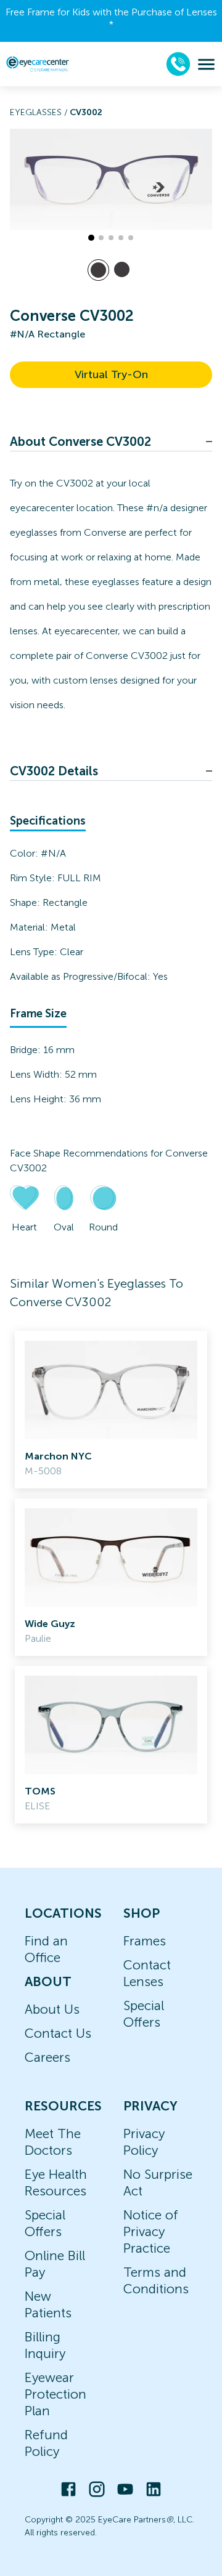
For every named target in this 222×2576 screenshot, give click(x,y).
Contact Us (58, 2033)
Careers (47, 2057)
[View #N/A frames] (98, 270)
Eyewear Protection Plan (55, 2394)
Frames (145, 1941)
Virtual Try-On (111, 374)
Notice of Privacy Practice (151, 2231)
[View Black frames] (122, 269)
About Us (52, 2009)
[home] (38, 64)
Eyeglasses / (40, 112)
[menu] (206, 64)
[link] (111, 1410)
